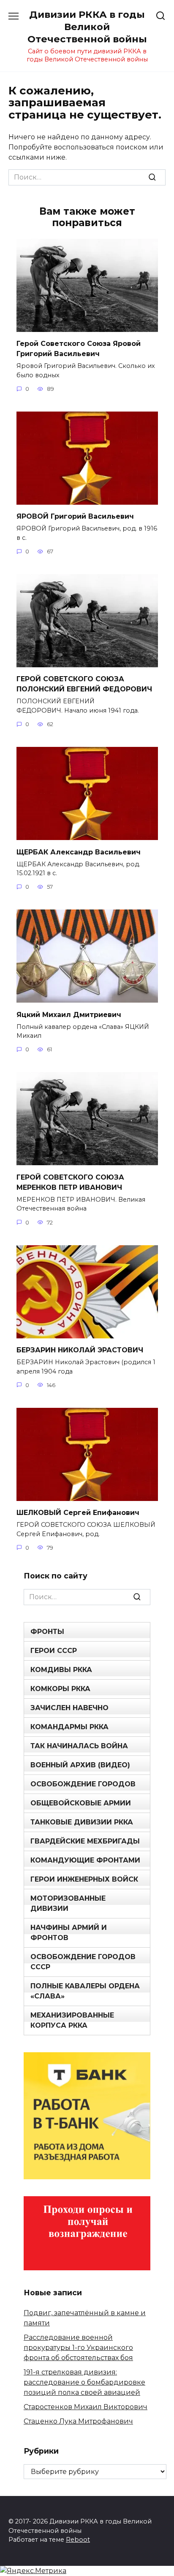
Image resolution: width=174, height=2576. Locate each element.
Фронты (47, 1632)
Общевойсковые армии (81, 1803)
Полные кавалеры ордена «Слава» (85, 1991)
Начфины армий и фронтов (69, 1933)
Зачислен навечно (69, 1708)
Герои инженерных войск (84, 1879)
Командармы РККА (69, 1727)
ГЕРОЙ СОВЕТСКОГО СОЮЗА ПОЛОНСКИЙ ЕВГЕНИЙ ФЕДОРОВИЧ (84, 684)
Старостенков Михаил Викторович (86, 2407)
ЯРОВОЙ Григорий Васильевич (75, 516)
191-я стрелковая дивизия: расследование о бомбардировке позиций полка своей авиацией (84, 2382)
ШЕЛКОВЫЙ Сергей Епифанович (78, 1513)
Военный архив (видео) (80, 1765)
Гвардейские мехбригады (85, 1841)
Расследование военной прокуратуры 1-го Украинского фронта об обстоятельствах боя (78, 2348)
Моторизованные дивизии (68, 1903)
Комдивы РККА (61, 1670)
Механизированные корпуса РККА (72, 2020)
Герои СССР (54, 1651)
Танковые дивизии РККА (82, 1822)
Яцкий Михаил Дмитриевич (69, 1014)
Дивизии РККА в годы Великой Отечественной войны (87, 27)
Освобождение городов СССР (83, 1962)
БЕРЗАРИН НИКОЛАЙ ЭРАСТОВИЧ (80, 1350)
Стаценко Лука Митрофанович (78, 2421)
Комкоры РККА (60, 1689)
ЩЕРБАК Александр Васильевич (79, 852)
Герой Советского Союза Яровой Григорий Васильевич (79, 349)
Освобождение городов (83, 1784)
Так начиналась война (79, 1746)
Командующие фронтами (85, 1860)
